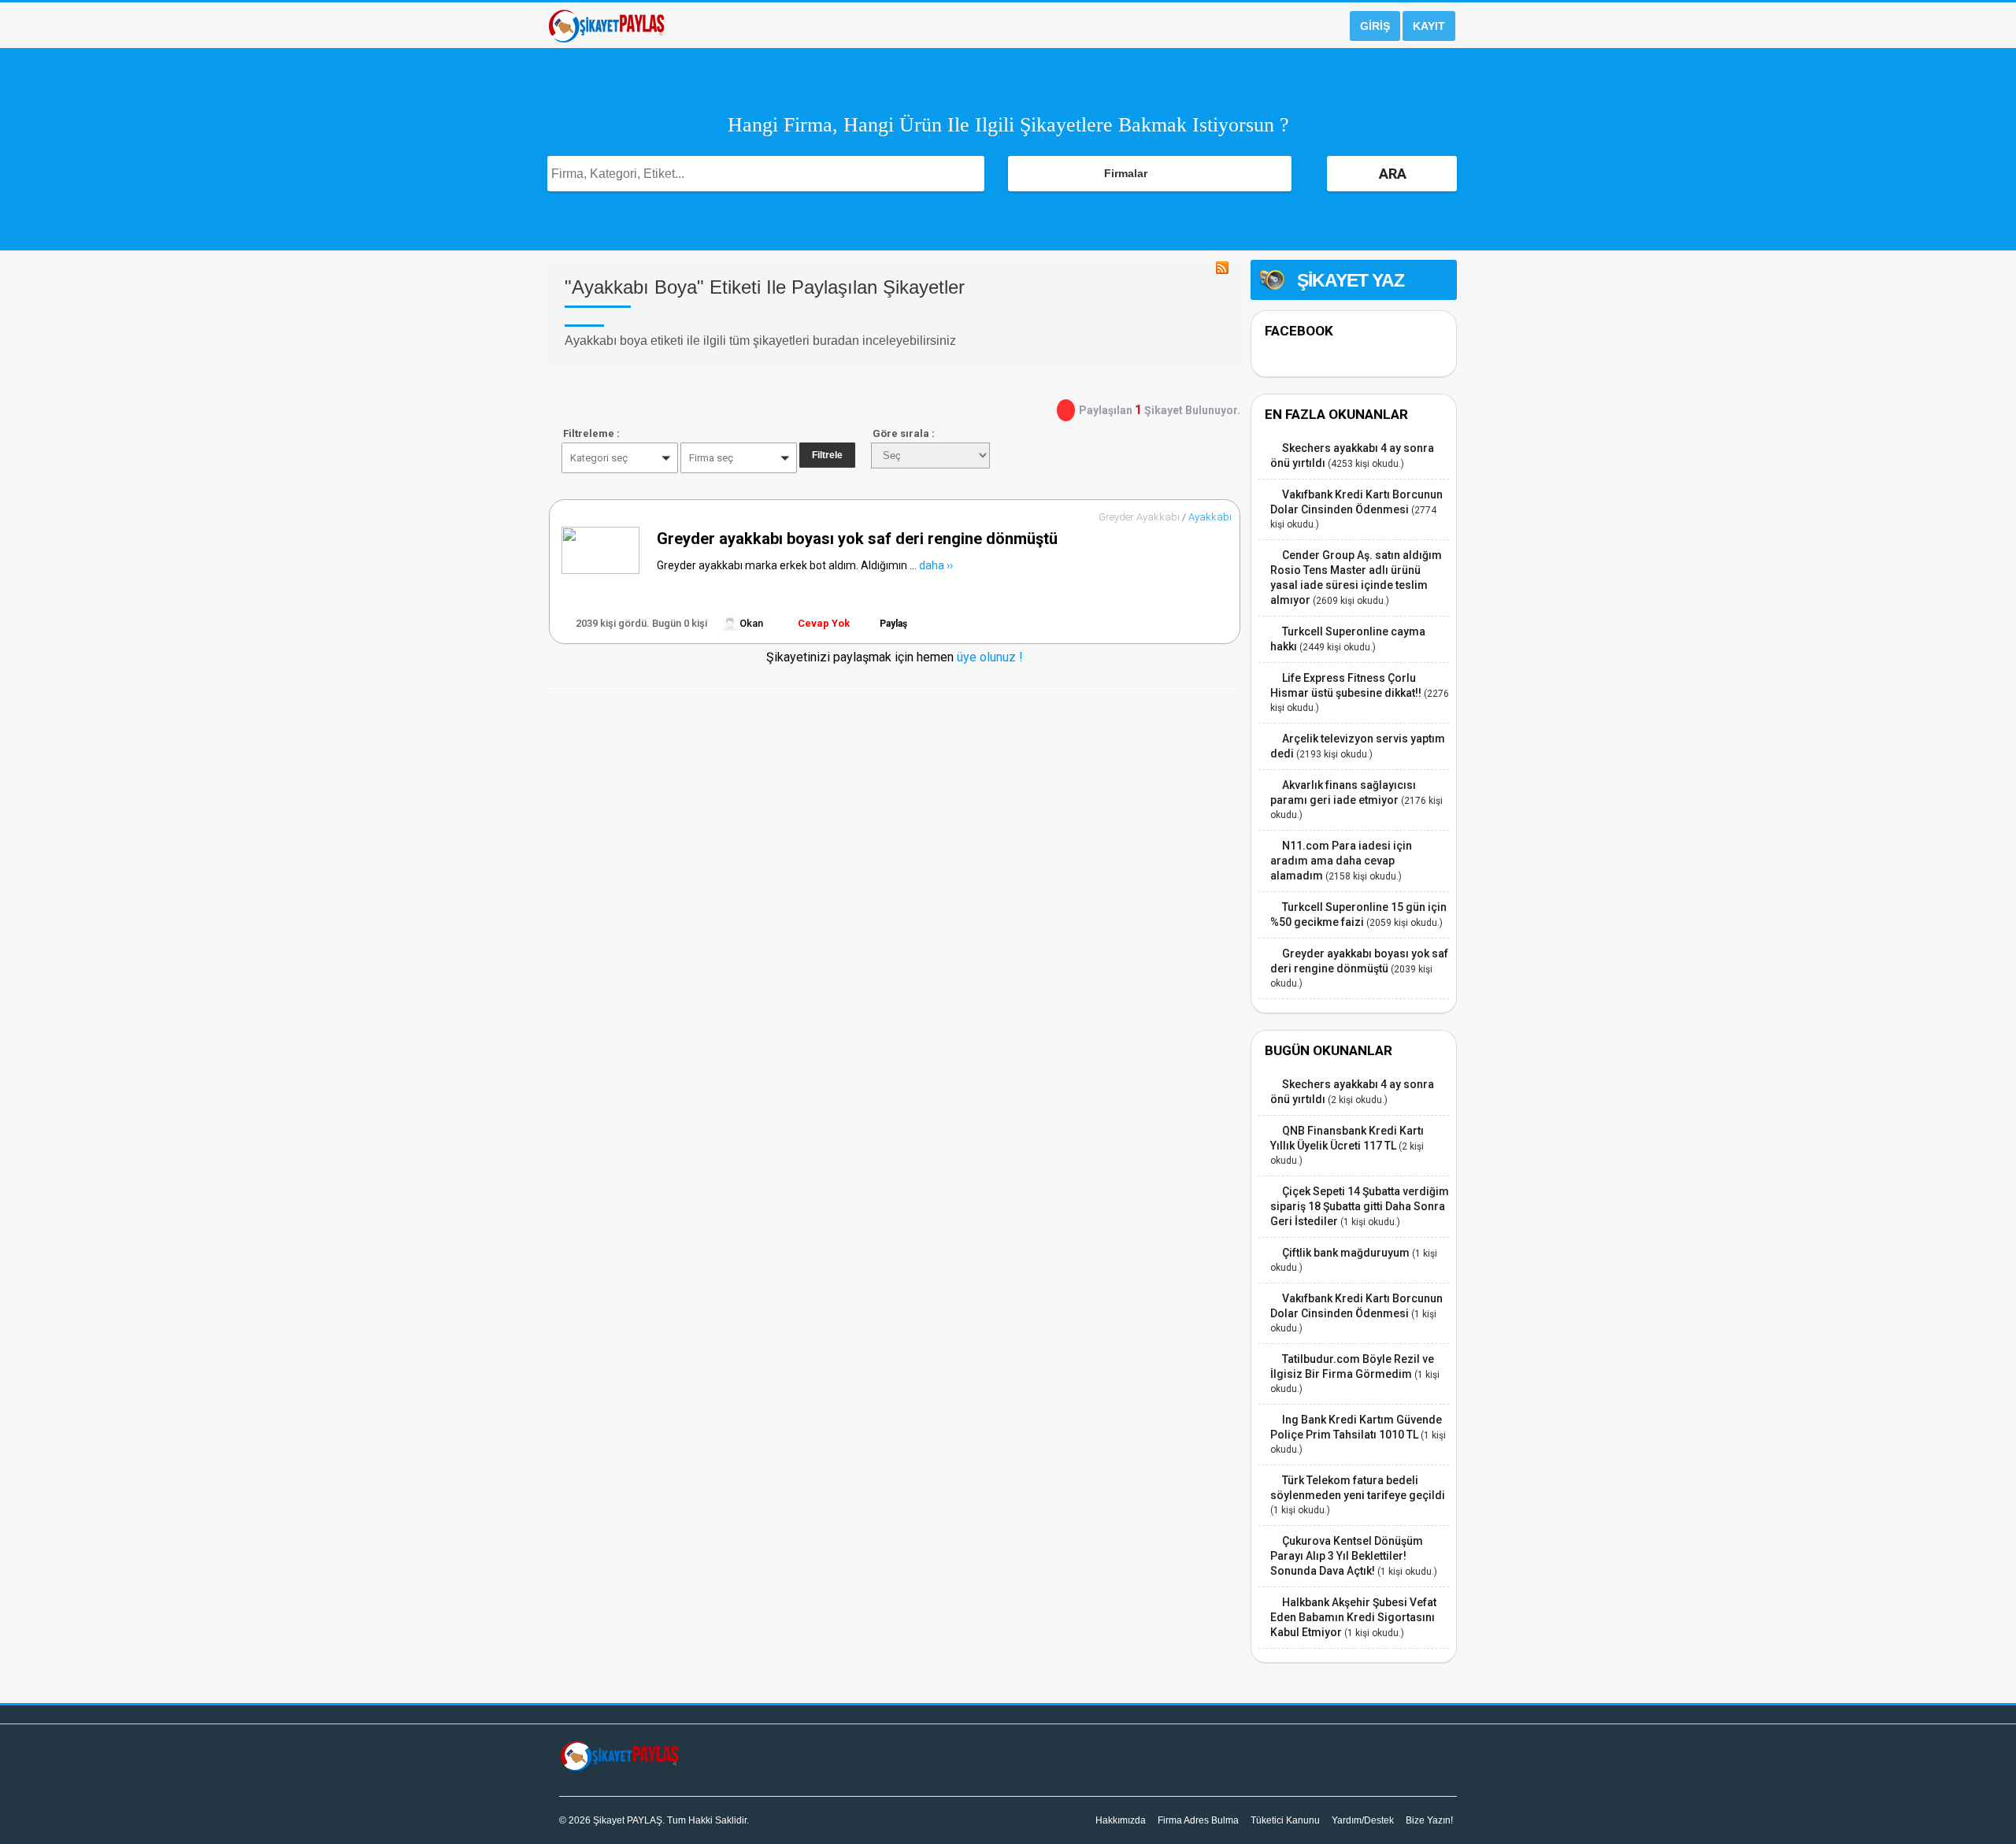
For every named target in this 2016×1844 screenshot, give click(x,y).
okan (750, 623)
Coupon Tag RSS (1222, 268)
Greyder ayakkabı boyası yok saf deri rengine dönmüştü (857, 539)
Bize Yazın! (1429, 1820)
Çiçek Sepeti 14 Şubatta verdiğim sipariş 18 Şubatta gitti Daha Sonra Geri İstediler (1360, 1206)
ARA (1393, 174)
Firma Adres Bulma (1198, 1820)
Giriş (1375, 26)
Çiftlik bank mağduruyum (1346, 1253)
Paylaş (893, 624)
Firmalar (1126, 173)
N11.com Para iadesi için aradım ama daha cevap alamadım (1341, 861)
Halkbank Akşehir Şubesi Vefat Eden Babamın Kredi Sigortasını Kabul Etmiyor (1353, 1617)
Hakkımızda (1121, 1820)
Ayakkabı (1210, 517)
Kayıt (1429, 26)
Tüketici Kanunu (1285, 1820)
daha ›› (936, 565)
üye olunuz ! (988, 657)
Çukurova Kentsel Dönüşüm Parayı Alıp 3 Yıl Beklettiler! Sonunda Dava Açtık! (1347, 1556)
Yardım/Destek (1363, 1820)
